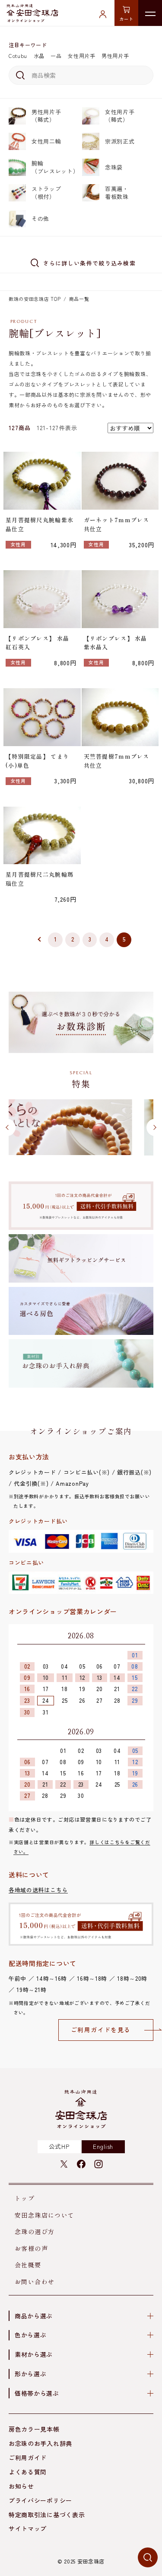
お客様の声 (31, 2248)
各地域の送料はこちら (38, 1890)
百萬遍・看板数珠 (117, 193)
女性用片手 (82, 56)
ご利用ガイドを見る (101, 2030)
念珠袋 (114, 167)
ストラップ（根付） (46, 193)
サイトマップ (28, 2528)
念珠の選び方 (35, 2231)
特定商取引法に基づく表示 (47, 2515)
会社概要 (28, 2265)
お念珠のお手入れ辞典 (40, 2443)
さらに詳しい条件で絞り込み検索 (90, 263)
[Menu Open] (150, 13)
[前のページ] (38, 940)
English (103, 2146)
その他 (40, 219)
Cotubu (18, 56)
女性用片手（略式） (120, 116)
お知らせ (21, 2486)
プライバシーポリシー (40, 2500)
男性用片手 (115, 56)
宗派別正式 (120, 141)
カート (126, 19)
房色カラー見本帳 (34, 2429)
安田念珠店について (45, 2215)
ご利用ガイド (28, 2458)
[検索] (19, 75)
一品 (56, 56)
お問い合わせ (35, 2282)
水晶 (39, 56)
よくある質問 (28, 2472)
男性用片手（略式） (46, 116)
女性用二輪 (46, 141)
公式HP (59, 2146)
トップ (25, 2198)
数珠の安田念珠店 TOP (35, 299)
